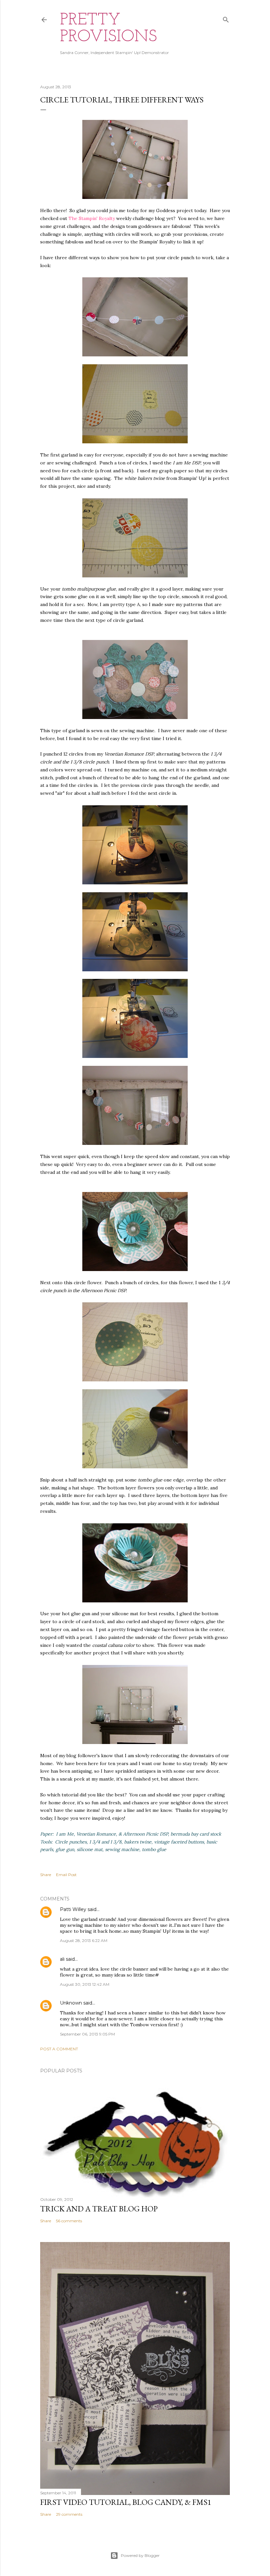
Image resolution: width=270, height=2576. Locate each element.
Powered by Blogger (140, 2555)
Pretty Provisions (108, 29)
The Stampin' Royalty (92, 218)
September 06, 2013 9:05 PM (87, 2034)
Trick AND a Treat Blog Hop (99, 2209)
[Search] (226, 18)
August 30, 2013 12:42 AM (85, 1984)
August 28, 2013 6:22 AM (84, 1940)
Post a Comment (59, 2049)
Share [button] (46, 1875)
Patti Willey (73, 1909)
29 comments (69, 2514)
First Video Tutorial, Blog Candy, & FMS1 (126, 2502)
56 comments (69, 2221)
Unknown (71, 2003)
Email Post (66, 1875)
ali (62, 1959)
